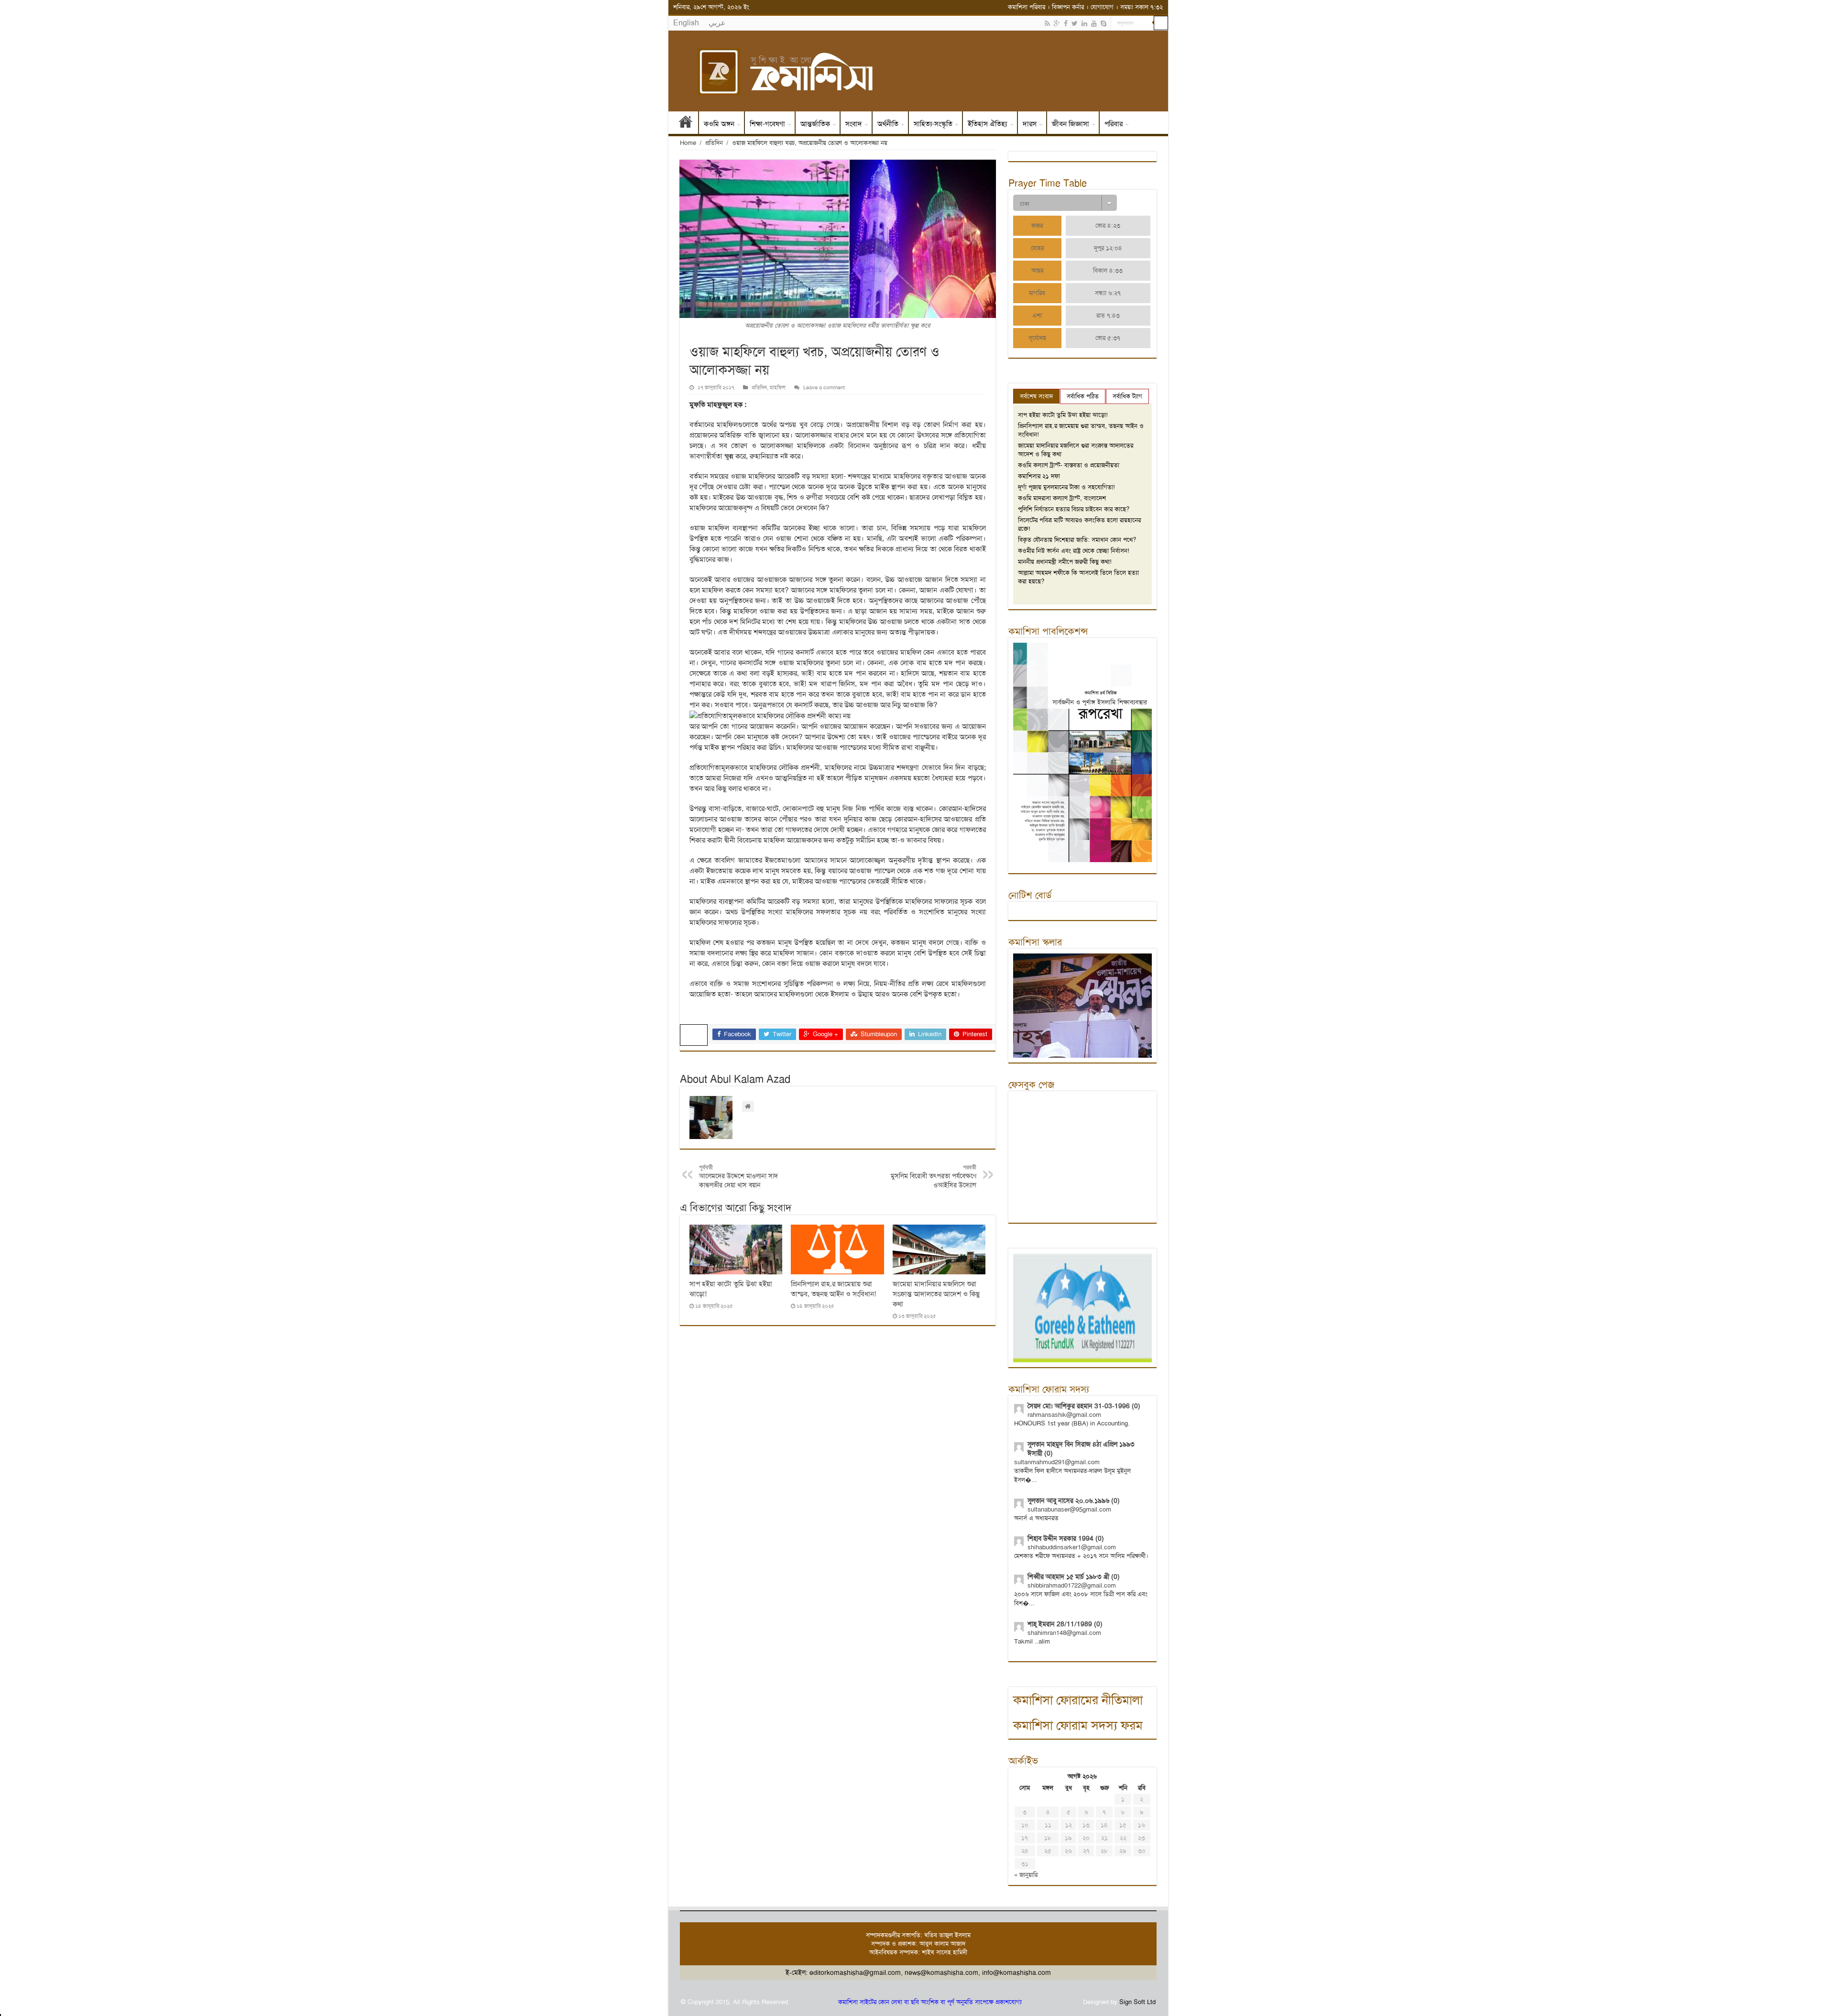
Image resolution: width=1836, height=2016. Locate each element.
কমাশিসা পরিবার (1027, 7)
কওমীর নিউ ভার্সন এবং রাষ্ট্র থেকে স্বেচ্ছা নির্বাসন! (1074, 551)
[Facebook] (1066, 23)
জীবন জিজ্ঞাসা (1071, 124)
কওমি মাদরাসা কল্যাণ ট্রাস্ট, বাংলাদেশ (1062, 498)
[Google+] (1057, 23)
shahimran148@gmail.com (1064, 1633)
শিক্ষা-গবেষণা (767, 124)
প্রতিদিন (714, 143)
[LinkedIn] (1084, 23)
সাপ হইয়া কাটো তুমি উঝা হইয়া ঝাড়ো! (1063, 415)
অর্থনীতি (888, 124)
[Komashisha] (918, 71)
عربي (717, 23)
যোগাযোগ (1102, 7)
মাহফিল (778, 388)
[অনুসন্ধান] (1161, 23)
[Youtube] (1094, 23)
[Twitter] (1075, 23)
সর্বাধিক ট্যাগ (1127, 396)
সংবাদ (854, 124)
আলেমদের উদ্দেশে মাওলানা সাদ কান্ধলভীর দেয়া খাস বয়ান (738, 1177)
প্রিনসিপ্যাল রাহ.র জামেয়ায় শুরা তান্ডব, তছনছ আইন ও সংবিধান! (833, 1289)
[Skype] (1104, 23)
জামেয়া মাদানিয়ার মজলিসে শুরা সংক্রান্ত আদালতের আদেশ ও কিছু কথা (936, 1294)
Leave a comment (824, 388)
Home (688, 143)
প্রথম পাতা (686, 124)
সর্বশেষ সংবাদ (1036, 396)
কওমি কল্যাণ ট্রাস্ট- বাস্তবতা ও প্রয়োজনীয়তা (1069, 465)
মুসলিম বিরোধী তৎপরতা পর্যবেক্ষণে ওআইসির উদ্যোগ (934, 1177)
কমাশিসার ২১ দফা (1039, 476)
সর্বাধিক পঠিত (1083, 396)
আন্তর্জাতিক (815, 124)
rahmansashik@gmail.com (1064, 1415)
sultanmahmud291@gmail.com (1057, 1462)
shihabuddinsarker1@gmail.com (1072, 1547)
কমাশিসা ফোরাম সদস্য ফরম (1078, 1726)
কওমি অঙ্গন (719, 124)
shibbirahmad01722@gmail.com (1072, 1585)
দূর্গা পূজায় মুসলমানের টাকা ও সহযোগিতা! (1066, 487)
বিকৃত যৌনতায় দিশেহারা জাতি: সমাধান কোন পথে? (1077, 540)
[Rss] (1047, 23)
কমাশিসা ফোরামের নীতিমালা (1078, 1700)
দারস (1030, 124)
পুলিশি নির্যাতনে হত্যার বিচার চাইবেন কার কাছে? (1074, 509)
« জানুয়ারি (1026, 1875)
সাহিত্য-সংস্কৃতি (933, 124)
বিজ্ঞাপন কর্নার (1068, 7)
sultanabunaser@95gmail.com (1069, 1509)
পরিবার (1114, 124)
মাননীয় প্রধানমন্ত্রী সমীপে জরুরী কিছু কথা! (1065, 562)
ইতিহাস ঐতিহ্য (988, 124)
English (686, 23)
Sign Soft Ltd (1137, 2002)
